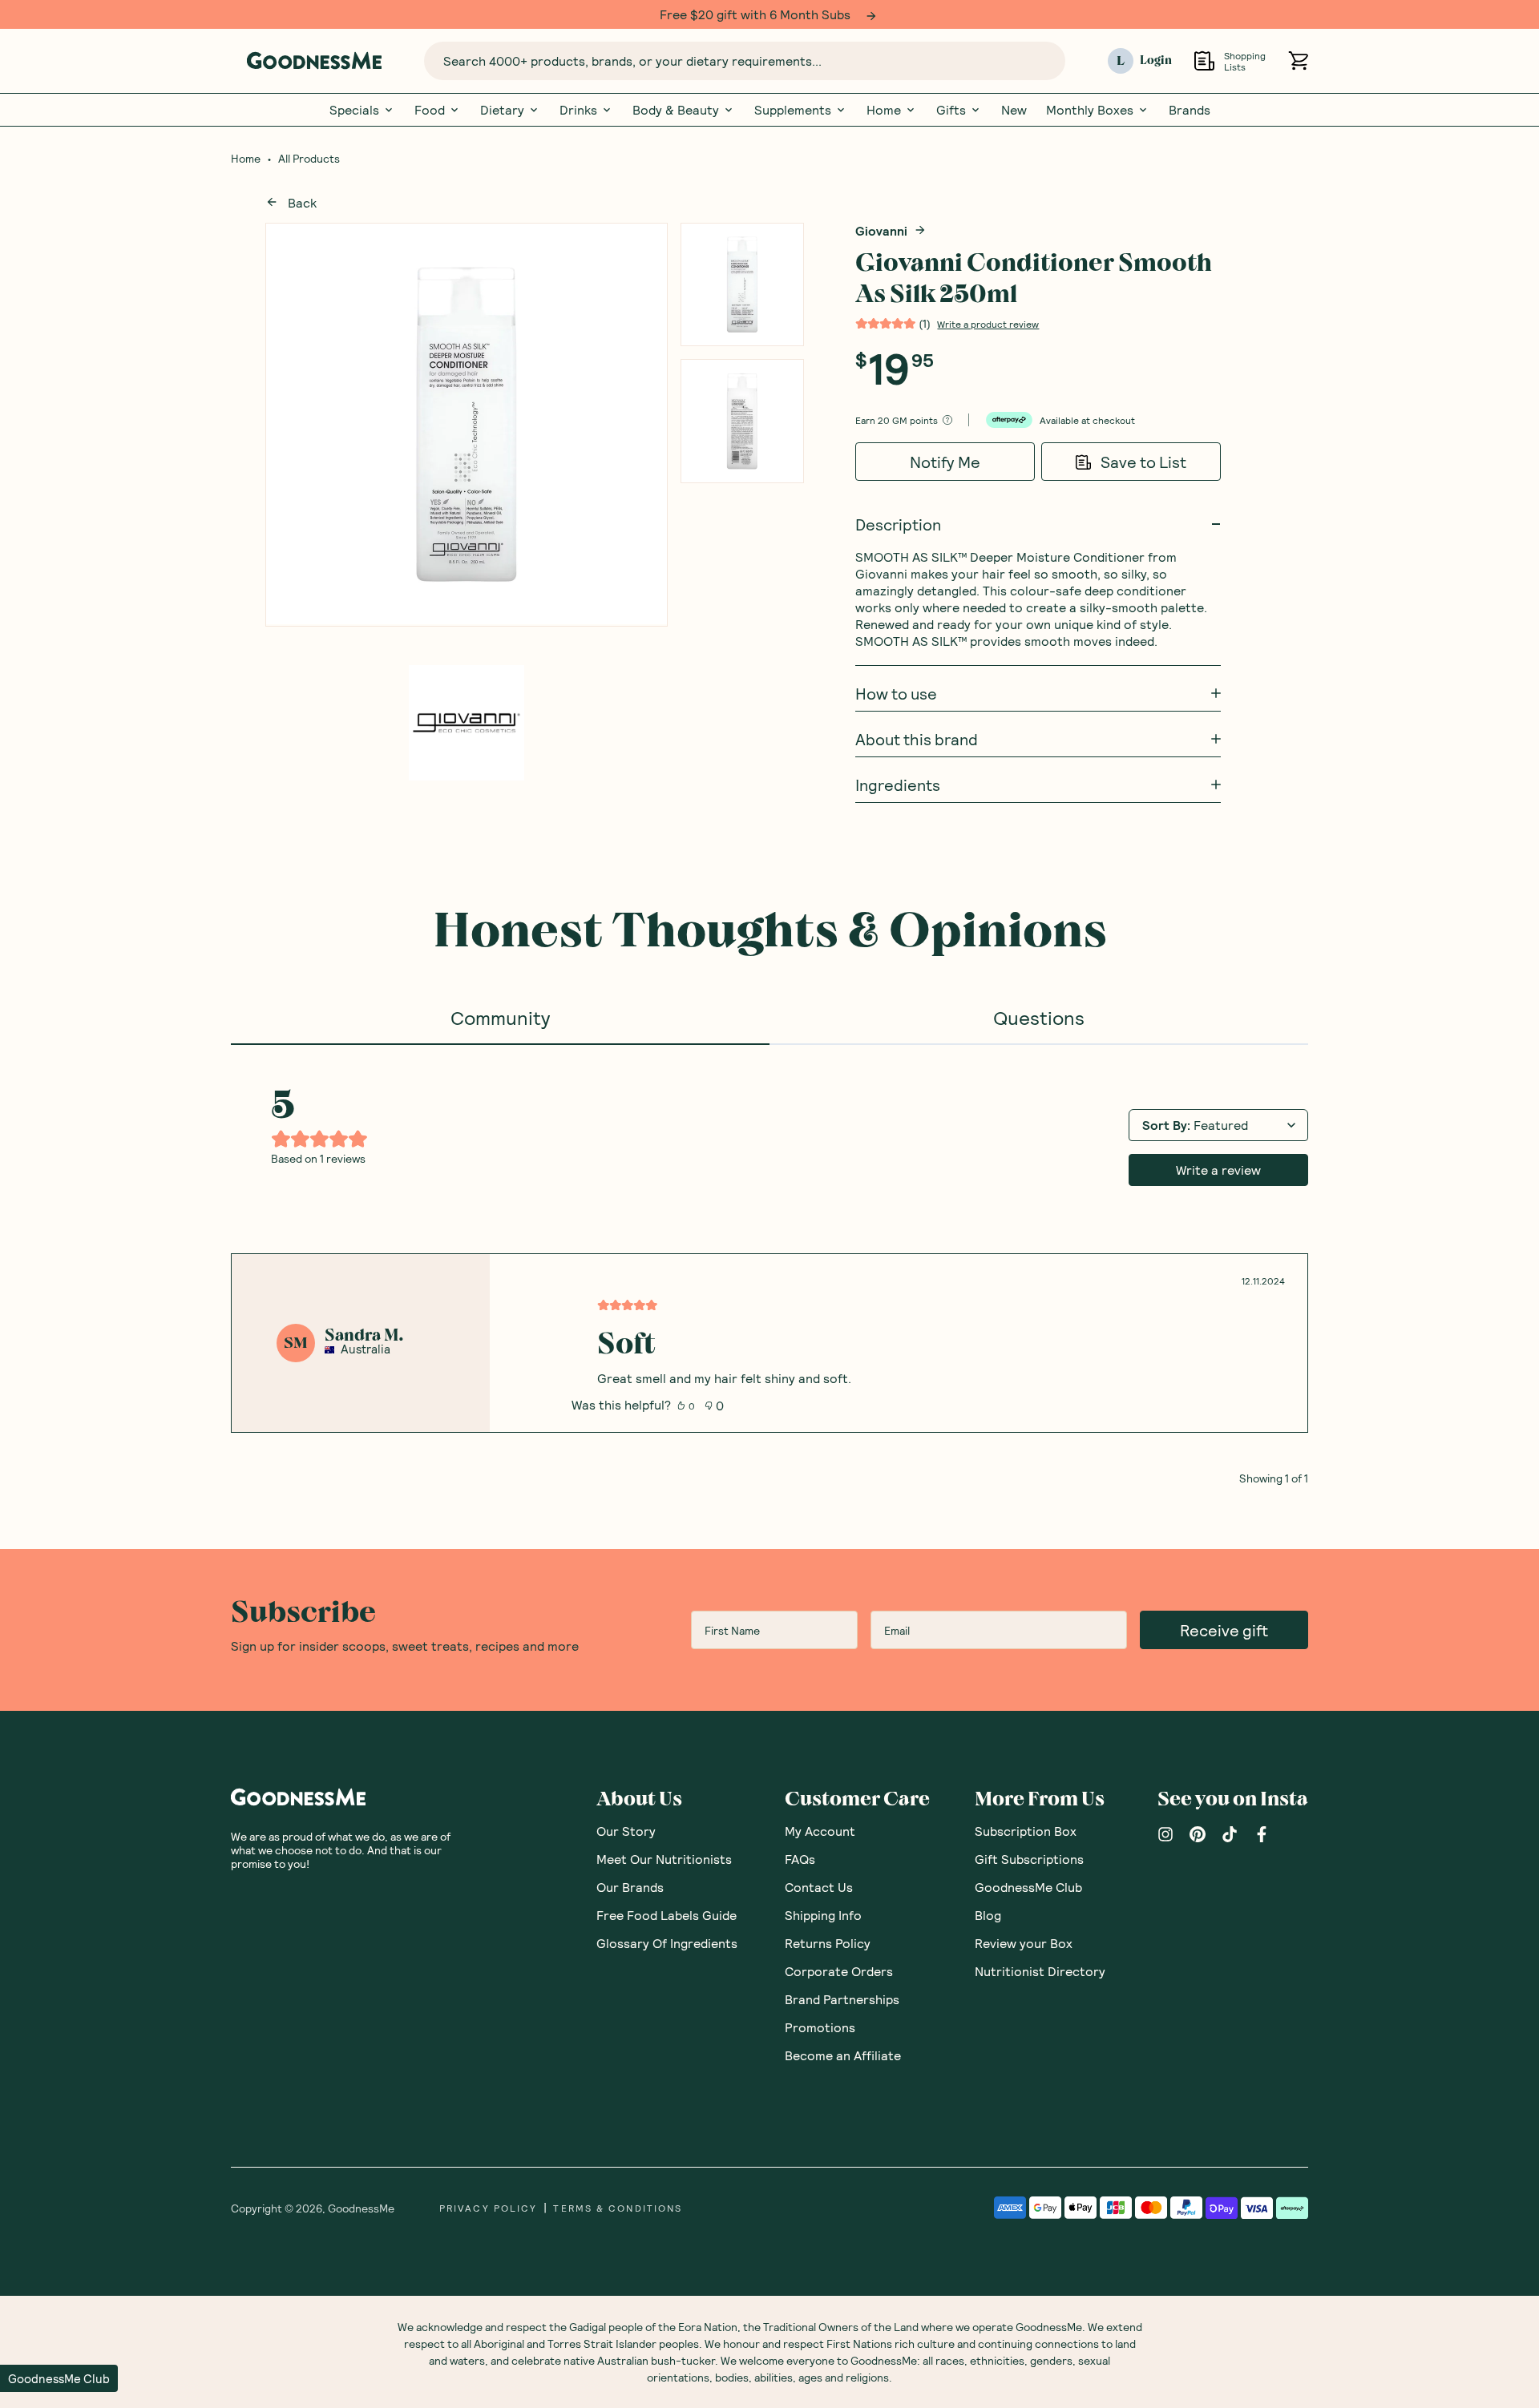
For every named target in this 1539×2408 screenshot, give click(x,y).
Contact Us (819, 1887)
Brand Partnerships (842, 1999)
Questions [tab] (1039, 1017)
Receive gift (1224, 1630)
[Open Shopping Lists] (1204, 61)
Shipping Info (823, 1915)
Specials (354, 110)
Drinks (578, 110)
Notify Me (945, 462)
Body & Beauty (676, 110)
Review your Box (1024, 1943)
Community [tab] (500, 1017)
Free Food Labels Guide (666, 1915)
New (1014, 110)
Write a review (1218, 1170)
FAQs (800, 1859)
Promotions (820, 2027)
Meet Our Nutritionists (664, 1859)
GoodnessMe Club (1028, 1887)
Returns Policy (828, 1943)
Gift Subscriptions (1029, 1859)
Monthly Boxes (1090, 110)
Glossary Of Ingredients (667, 1943)
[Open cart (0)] (1298, 61)
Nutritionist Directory (1040, 1971)
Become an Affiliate (843, 2055)
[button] (59, 2378)
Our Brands (630, 1887)
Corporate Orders (839, 1971)
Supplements (793, 110)
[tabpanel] (769, 1265)
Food (430, 110)
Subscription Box (1026, 1831)
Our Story (626, 1831)
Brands (1190, 110)
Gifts (951, 110)
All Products (309, 159)
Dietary (502, 110)
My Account (820, 1831)
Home (884, 110)
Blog (988, 1915)
